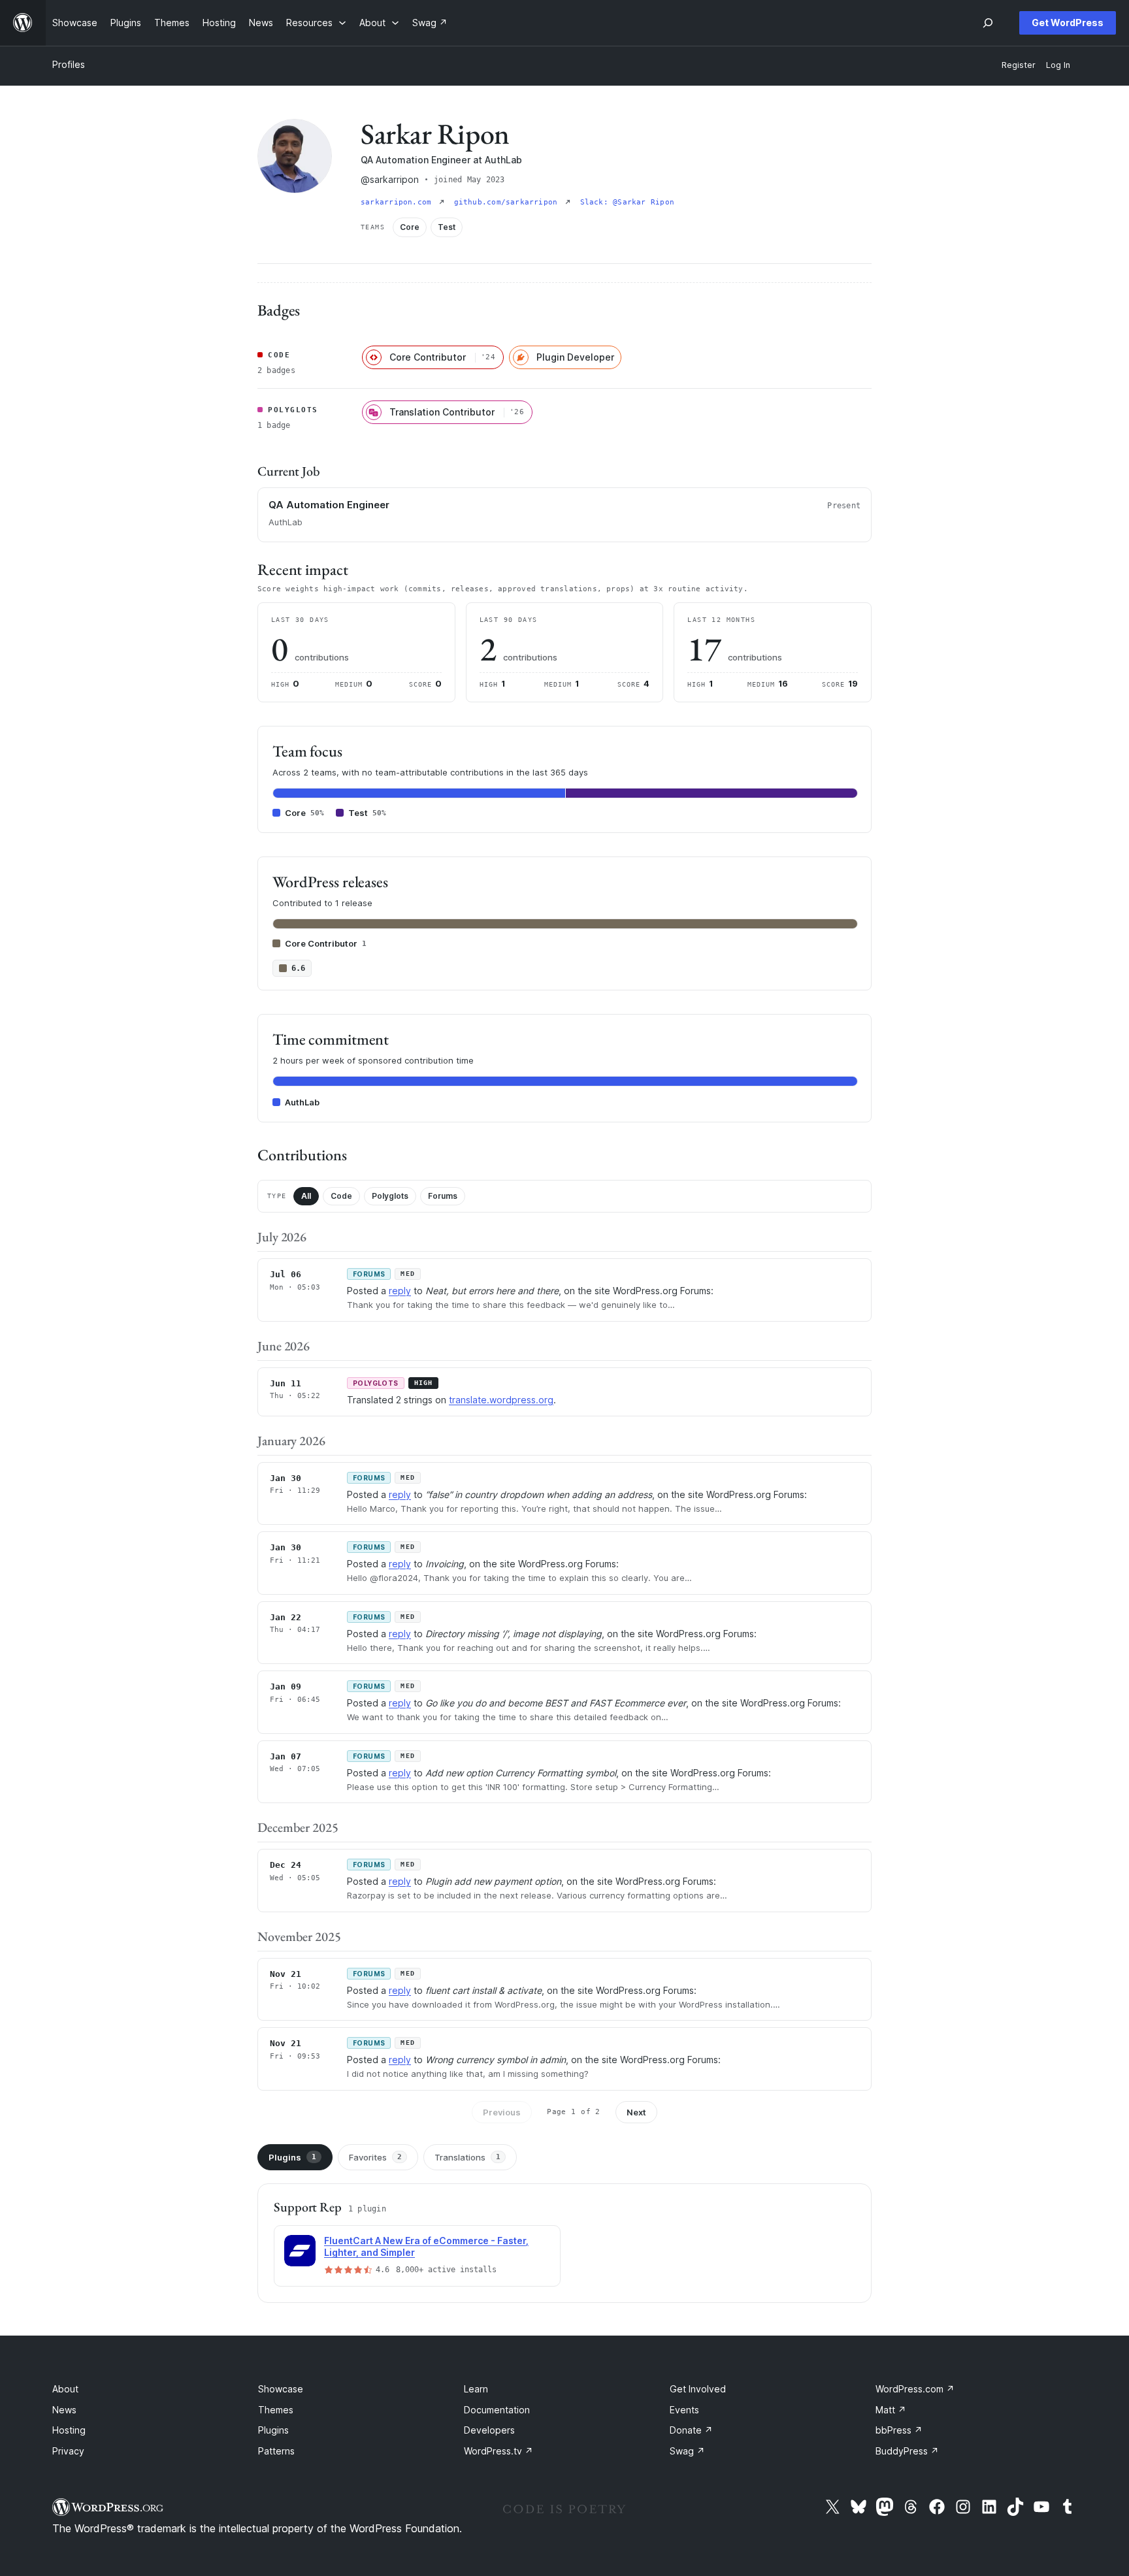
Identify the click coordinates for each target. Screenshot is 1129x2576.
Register (1019, 65)
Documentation (497, 2410)
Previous (502, 2112)
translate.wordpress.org (501, 1400)
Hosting (69, 2430)
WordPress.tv (499, 2451)
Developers (489, 2430)
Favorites (375, 2157)
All (306, 1196)
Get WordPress (1068, 23)
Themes (276, 2410)
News (64, 2410)
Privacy (68, 2451)
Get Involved (698, 2389)
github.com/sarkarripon (508, 202)
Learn (476, 2389)
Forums (443, 1196)
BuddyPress (907, 2451)
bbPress (899, 2430)
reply (400, 1291)
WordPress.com (915, 2389)
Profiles (69, 64)
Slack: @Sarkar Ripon (627, 202)
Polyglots (390, 1196)
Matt (891, 2410)
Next (636, 2112)
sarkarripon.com (399, 202)
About (65, 2389)
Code (341, 1196)
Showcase (281, 2389)
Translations (467, 2157)
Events (684, 2410)
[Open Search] (988, 23)
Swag (687, 2451)
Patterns (276, 2451)
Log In (1058, 65)
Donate (691, 2430)
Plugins (292, 2157)
